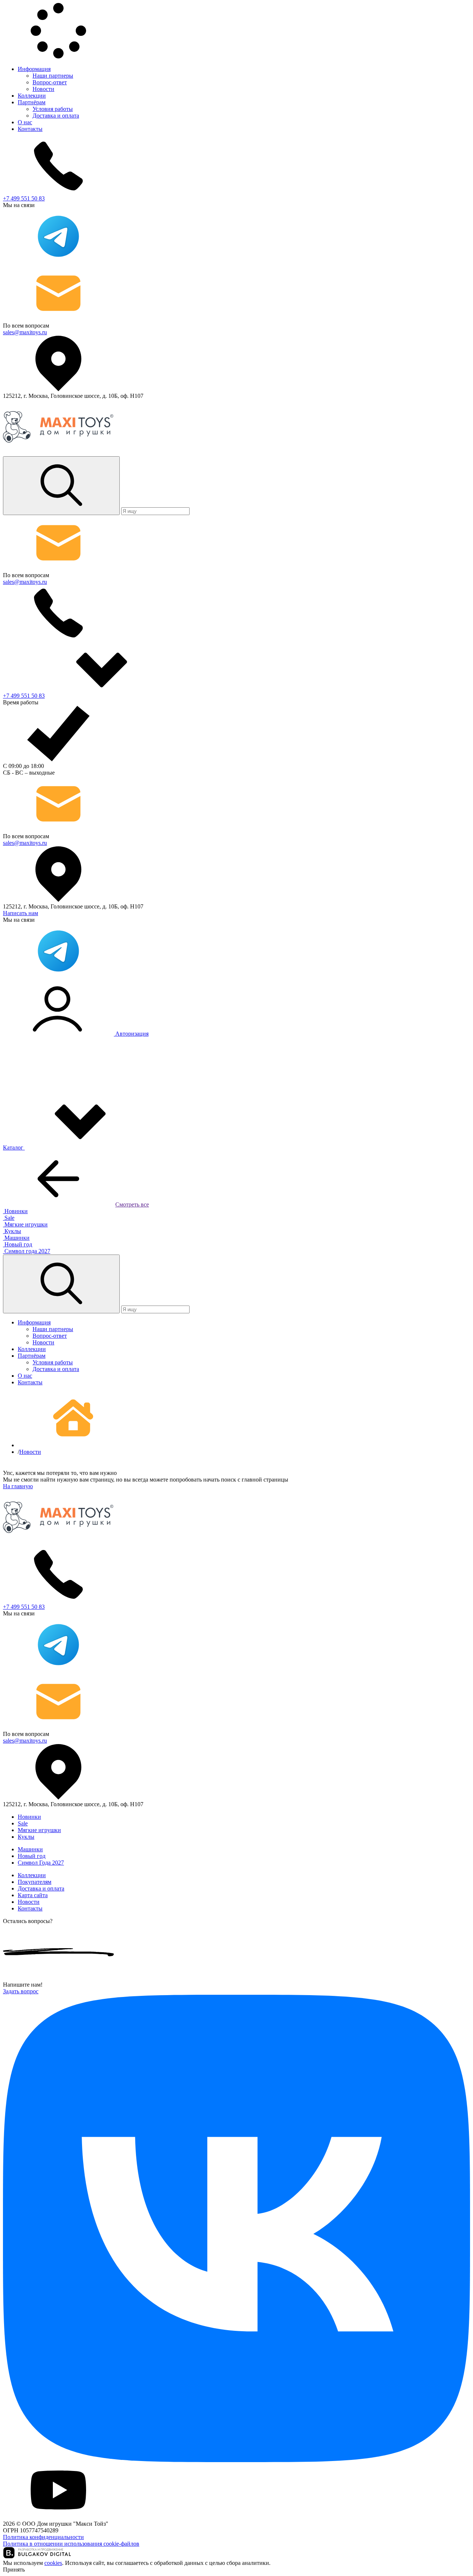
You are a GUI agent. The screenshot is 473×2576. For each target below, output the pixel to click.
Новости (43, 89)
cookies (53, 2563)
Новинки (29, 1817)
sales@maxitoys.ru (25, 332)
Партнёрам (32, 102)
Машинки (30, 1849)
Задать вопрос (21, 1991)
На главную (18, 1486)
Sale (23, 1823)
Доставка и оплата (56, 116)
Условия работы (53, 109)
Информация (34, 69)
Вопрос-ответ (50, 82)
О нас (25, 122)
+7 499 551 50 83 (24, 198)
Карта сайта (33, 1895)
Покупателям (35, 1882)
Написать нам (21, 913)
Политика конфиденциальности (43, 2537)
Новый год (32, 1856)
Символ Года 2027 (41, 1863)
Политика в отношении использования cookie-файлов (71, 2544)
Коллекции (32, 96)
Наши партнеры (53, 76)
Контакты (30, 129)
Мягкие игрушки (39, 1830)
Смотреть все (132, 1204)
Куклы (26, 1837)
